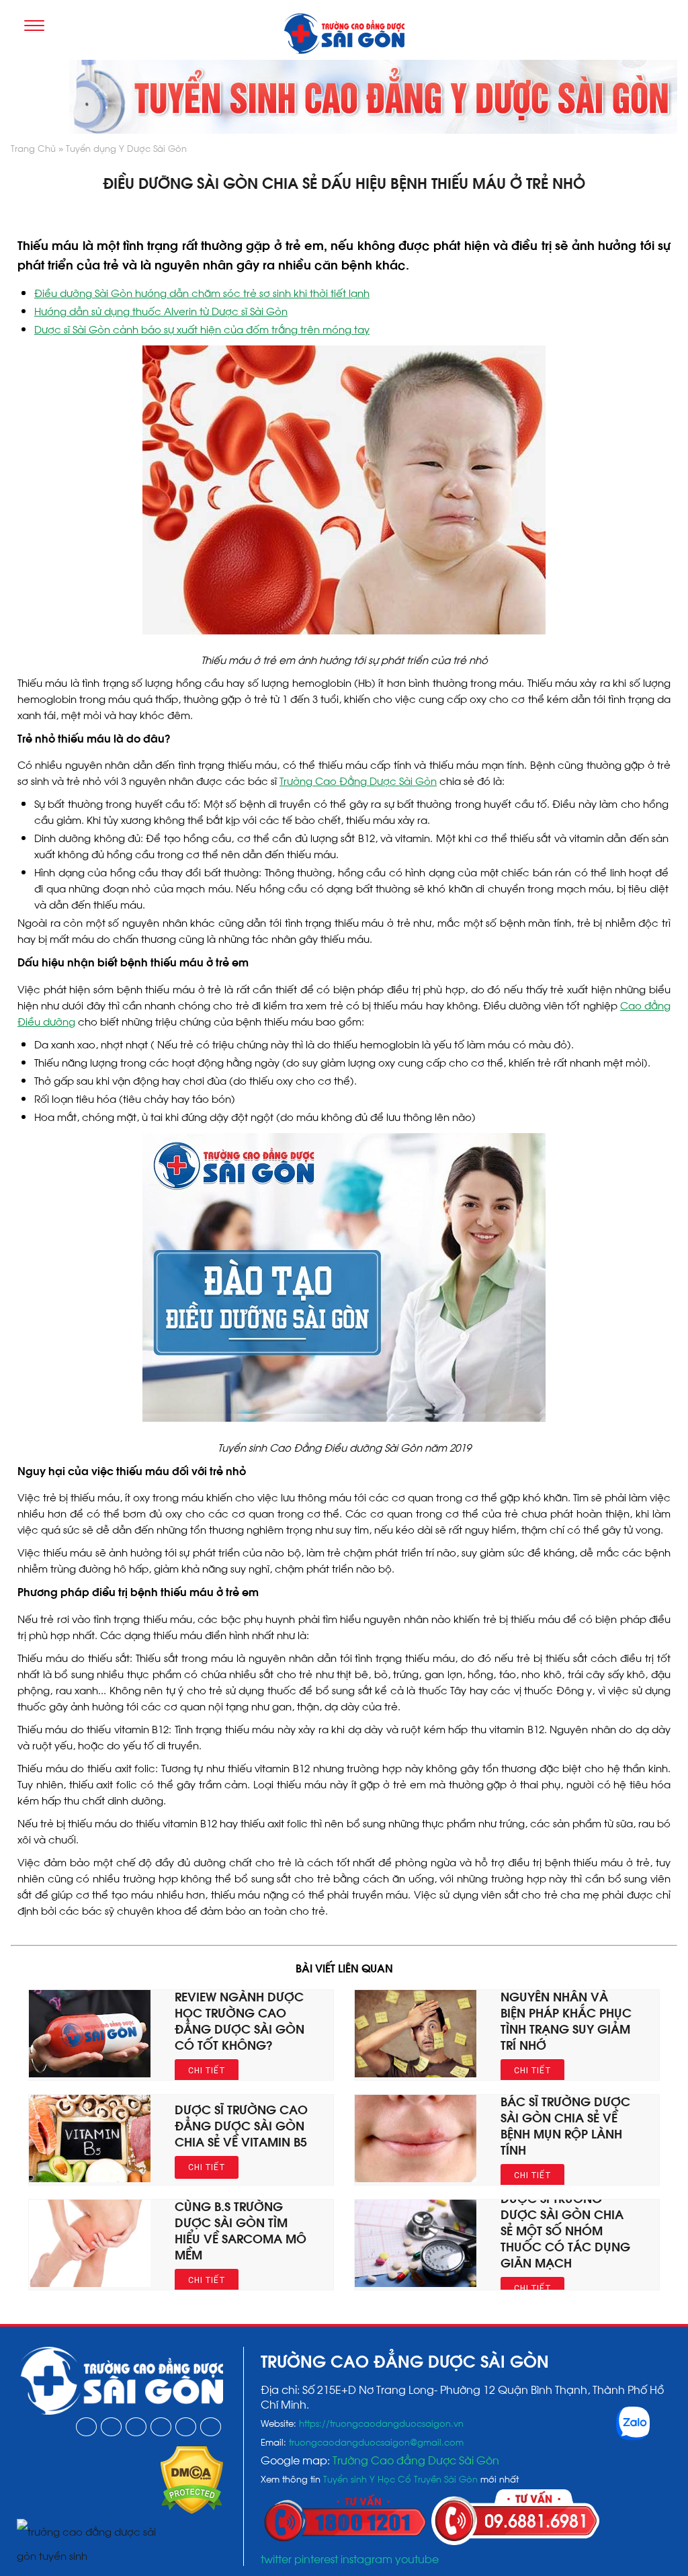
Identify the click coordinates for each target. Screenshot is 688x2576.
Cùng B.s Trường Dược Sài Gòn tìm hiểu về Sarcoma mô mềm (241, 2230)
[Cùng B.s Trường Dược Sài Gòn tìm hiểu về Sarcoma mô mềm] (90, 2282)
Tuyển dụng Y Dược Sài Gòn (126, 148)
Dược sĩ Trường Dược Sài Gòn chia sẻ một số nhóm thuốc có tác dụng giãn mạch (565, 2230)
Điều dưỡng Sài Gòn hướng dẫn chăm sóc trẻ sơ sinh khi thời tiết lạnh (202, 292)
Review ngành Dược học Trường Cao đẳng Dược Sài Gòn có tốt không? (240, 2020)
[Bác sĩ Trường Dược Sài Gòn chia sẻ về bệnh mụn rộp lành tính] (416, 2177)
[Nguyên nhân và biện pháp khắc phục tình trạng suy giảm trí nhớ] (416, 2073)
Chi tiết (207, 2071)
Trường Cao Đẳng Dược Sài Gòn (358, 780)
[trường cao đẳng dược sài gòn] (344, 35)
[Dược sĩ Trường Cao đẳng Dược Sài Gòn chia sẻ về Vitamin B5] (90, 2177)
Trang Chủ (33, 148)
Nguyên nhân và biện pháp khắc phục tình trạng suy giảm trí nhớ (566, 2020)
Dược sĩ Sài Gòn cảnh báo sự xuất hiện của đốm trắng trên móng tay (202, 329)
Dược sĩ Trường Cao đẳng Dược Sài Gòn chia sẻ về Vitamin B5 (241, 2125)
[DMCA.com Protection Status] (192, 2509)
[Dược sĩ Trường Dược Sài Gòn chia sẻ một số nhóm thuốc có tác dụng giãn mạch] (416, 2282)
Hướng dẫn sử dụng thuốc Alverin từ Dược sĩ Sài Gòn (161, 310)
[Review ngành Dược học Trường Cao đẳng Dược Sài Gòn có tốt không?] (90, 2073)
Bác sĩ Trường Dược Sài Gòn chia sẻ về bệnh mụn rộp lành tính (565, 2125)
